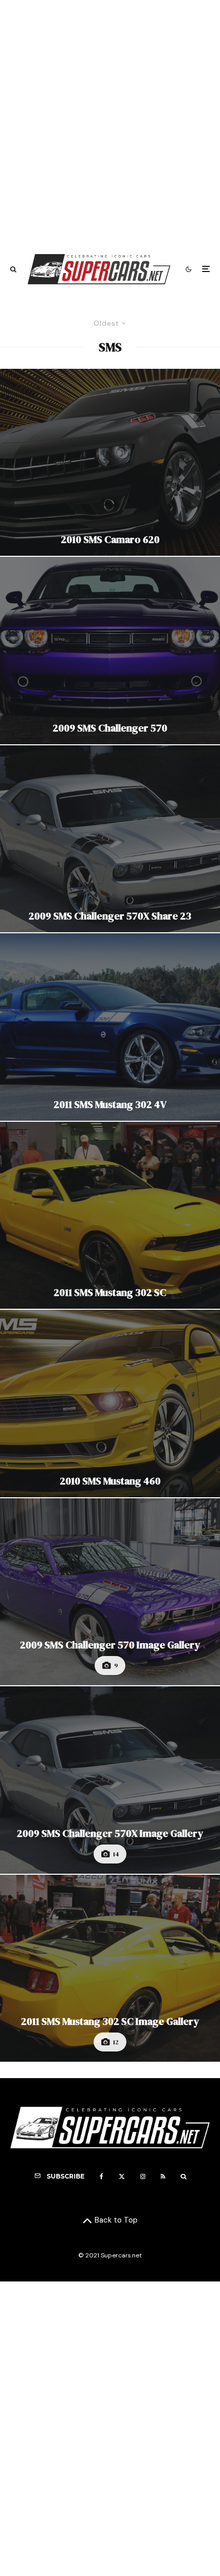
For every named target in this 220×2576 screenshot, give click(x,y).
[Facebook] (102, 2176)
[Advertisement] (110, 122)
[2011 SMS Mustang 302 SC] (110, 1216)
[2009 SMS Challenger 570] (110, 651)
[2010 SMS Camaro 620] (110, 463)
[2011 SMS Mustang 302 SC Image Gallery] (110, 1968)
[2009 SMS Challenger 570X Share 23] (110, 839)
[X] (122, 2176)
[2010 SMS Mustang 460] (110, 1404)
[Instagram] (143, 2176)
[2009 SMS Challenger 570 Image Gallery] (110, 1592)
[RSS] (163, 2176)
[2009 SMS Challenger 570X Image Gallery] (110, 1780)
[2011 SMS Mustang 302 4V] (110, 1027)
